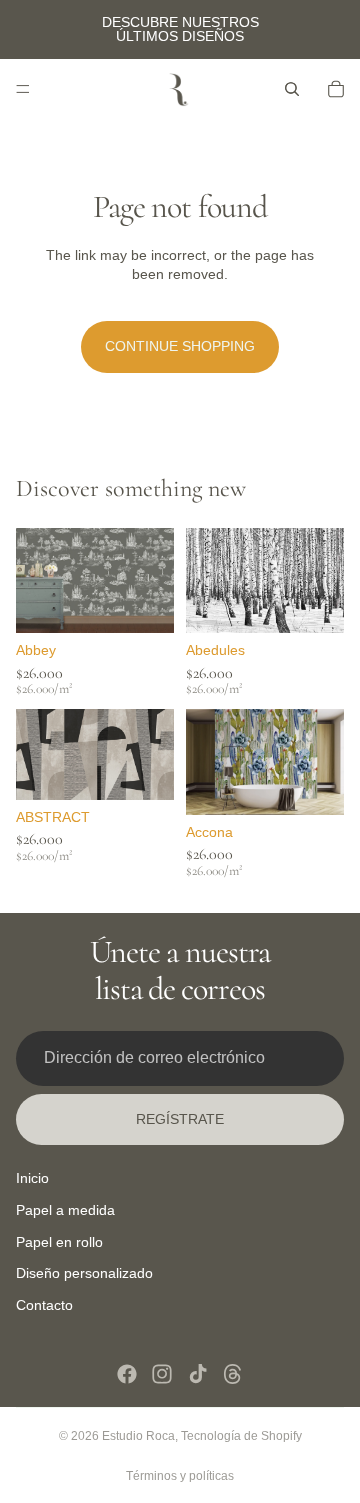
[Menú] (23, 89)
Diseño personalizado (84, 1273)
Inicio (32, 1178)
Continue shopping (180, 346)
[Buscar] (292, 89)
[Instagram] (162, 1374)
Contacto (44, 1305)
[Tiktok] (198, 1374)
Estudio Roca (138, 1436)
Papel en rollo (59, 1242)
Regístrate (180, 1119)
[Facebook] (127, 1374)
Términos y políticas (180, 1476)
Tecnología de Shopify (241, 1436)
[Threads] (233, 1374)
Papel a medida (65, 1210)
